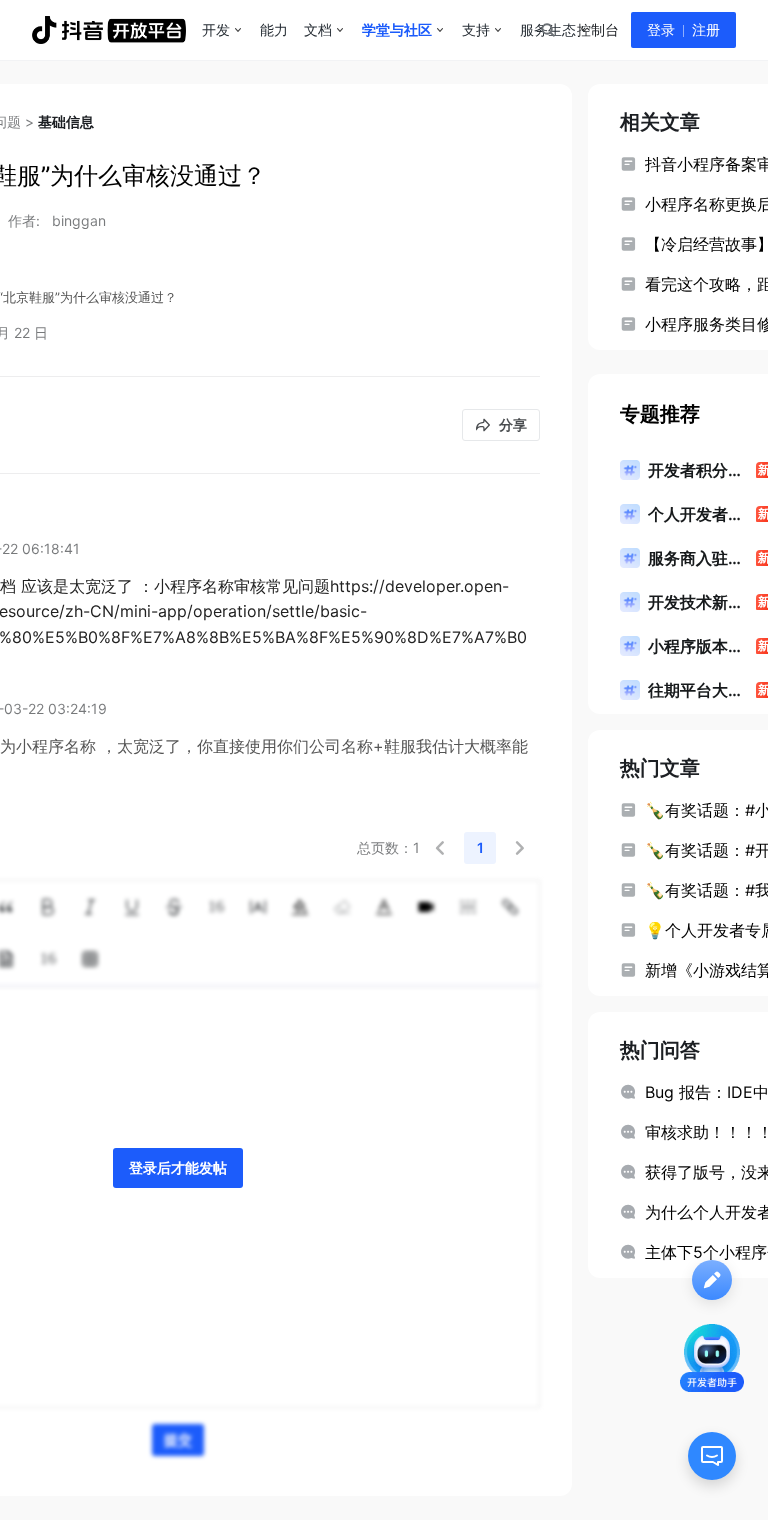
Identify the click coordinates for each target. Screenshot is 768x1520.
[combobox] (547, 30)
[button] (440, 848)
